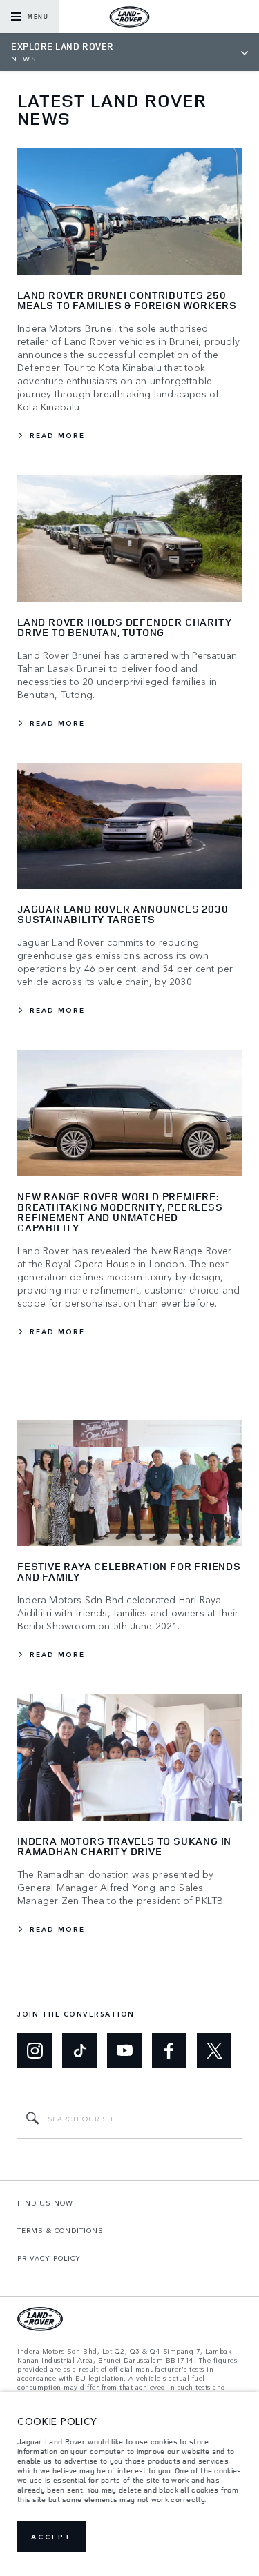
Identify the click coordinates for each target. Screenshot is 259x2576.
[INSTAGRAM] (35, 2050)
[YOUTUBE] (124, 2050)
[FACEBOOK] (169, 2050)
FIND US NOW (45, 2203)
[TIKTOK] (79, 2050)
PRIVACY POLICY (49, 2258)
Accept (52, 2537)
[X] (214, 2050)
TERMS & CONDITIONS (60, 2230)
